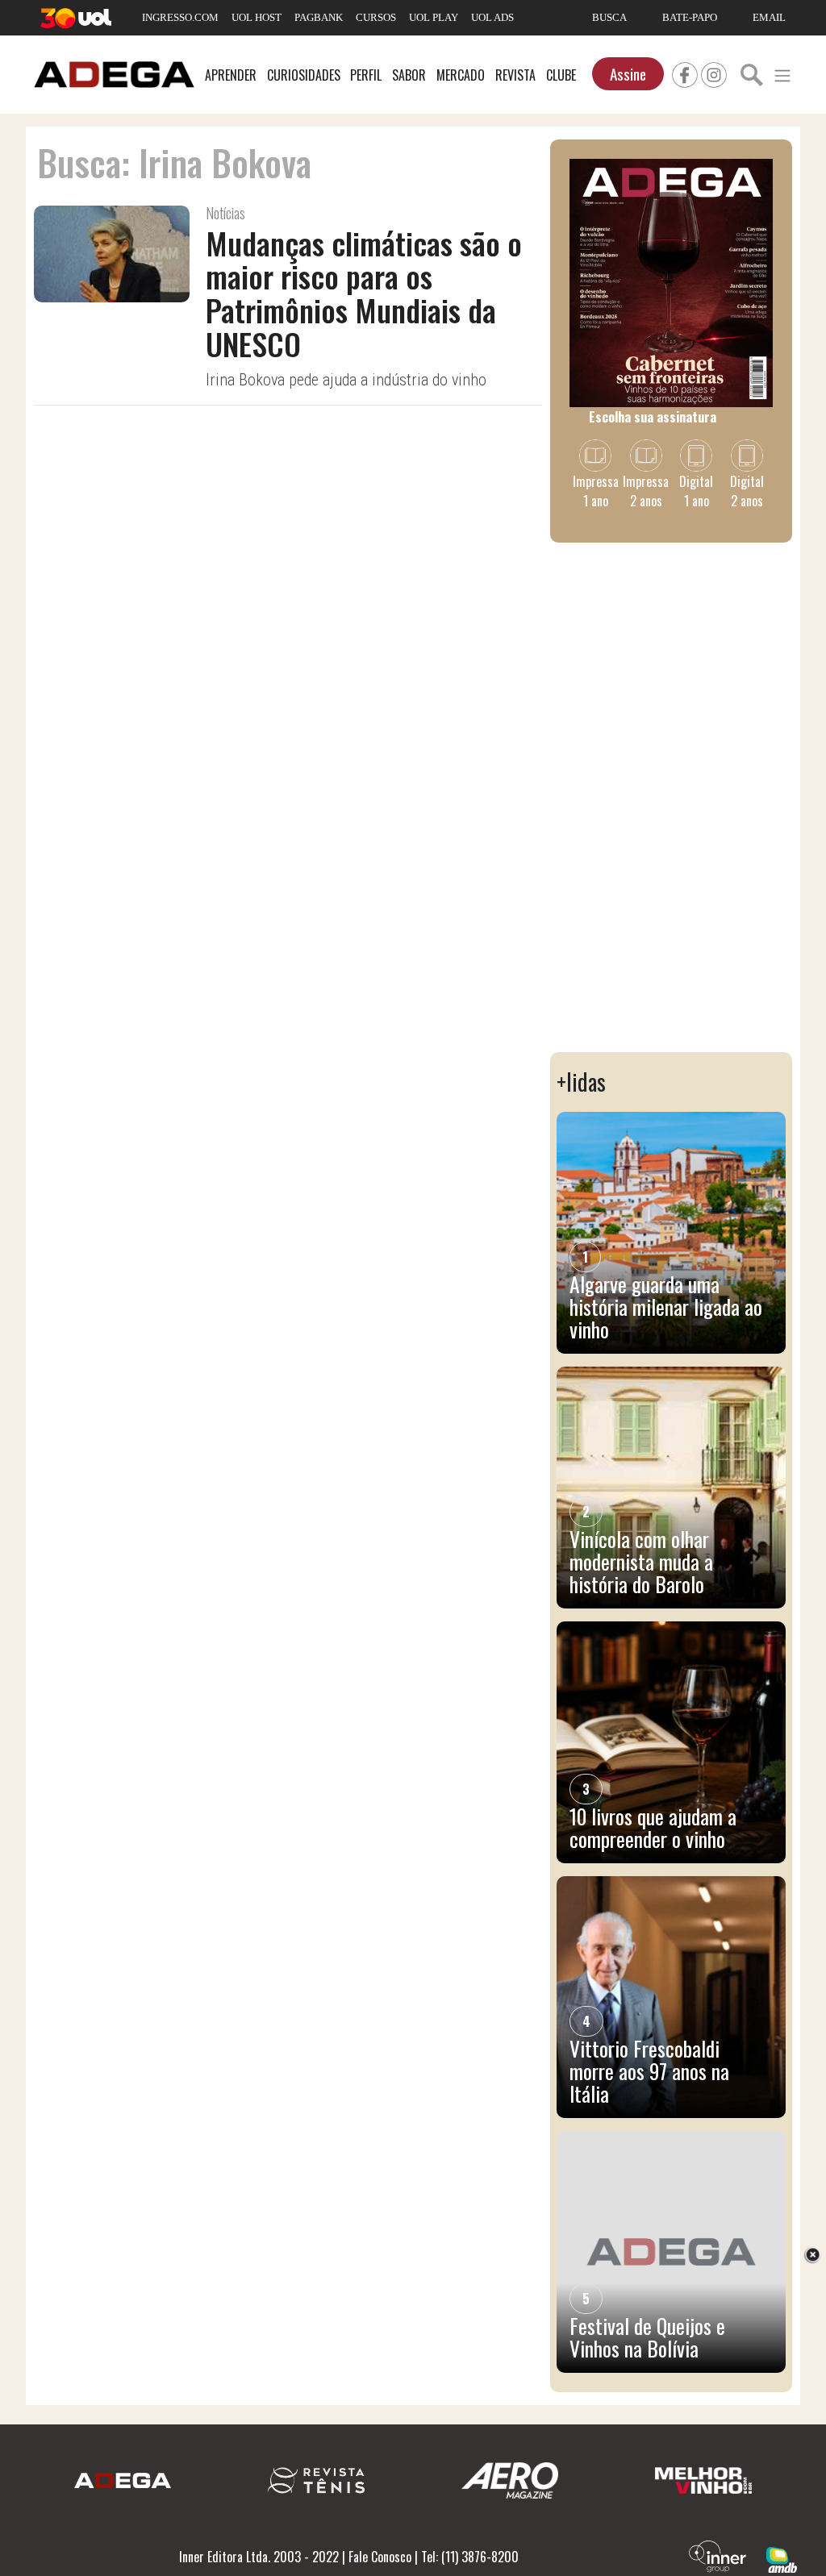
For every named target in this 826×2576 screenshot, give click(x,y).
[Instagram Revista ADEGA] (714, 73)
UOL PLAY (434, 17)
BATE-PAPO (690, 17)
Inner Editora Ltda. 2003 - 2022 (259, 2557)
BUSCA (609, 17)
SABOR (409, 75)
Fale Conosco (380, 2557)
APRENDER (231, 75)
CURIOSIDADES (304, 75)
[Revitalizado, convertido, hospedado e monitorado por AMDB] (782, 2558)
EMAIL (769, 17)
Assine (628, 74)
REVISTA (515, 75)
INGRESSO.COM (180, 17)
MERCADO (461, 75)
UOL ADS (492, 17)
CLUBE (561, 75)
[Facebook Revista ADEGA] (685, 73)
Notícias (225, 213)
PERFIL (366, 75)
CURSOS (376, 17)
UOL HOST (257, 17)
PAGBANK (319, 17)
